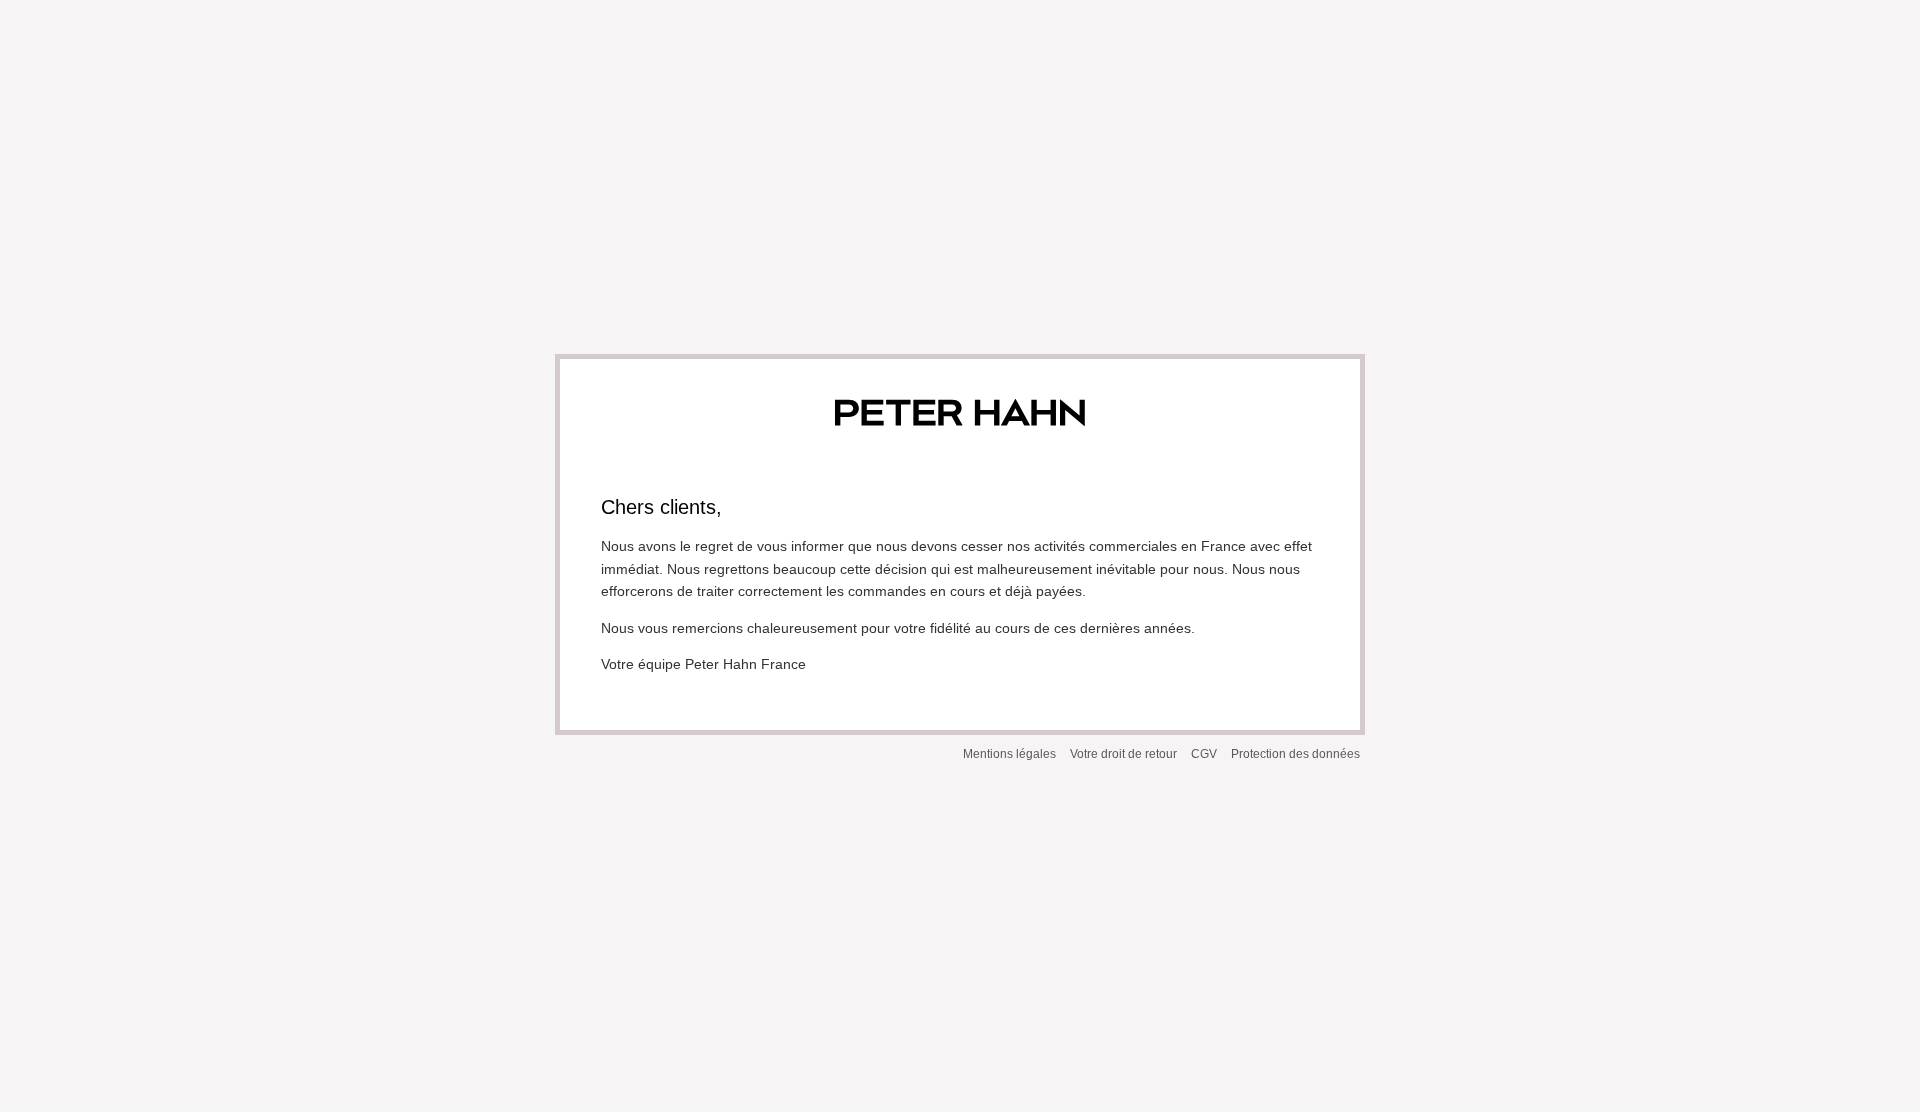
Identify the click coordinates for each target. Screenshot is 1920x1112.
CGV (1204, 754)
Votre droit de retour (1123, 754)
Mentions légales (1009, 754)
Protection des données (1295, 754)
